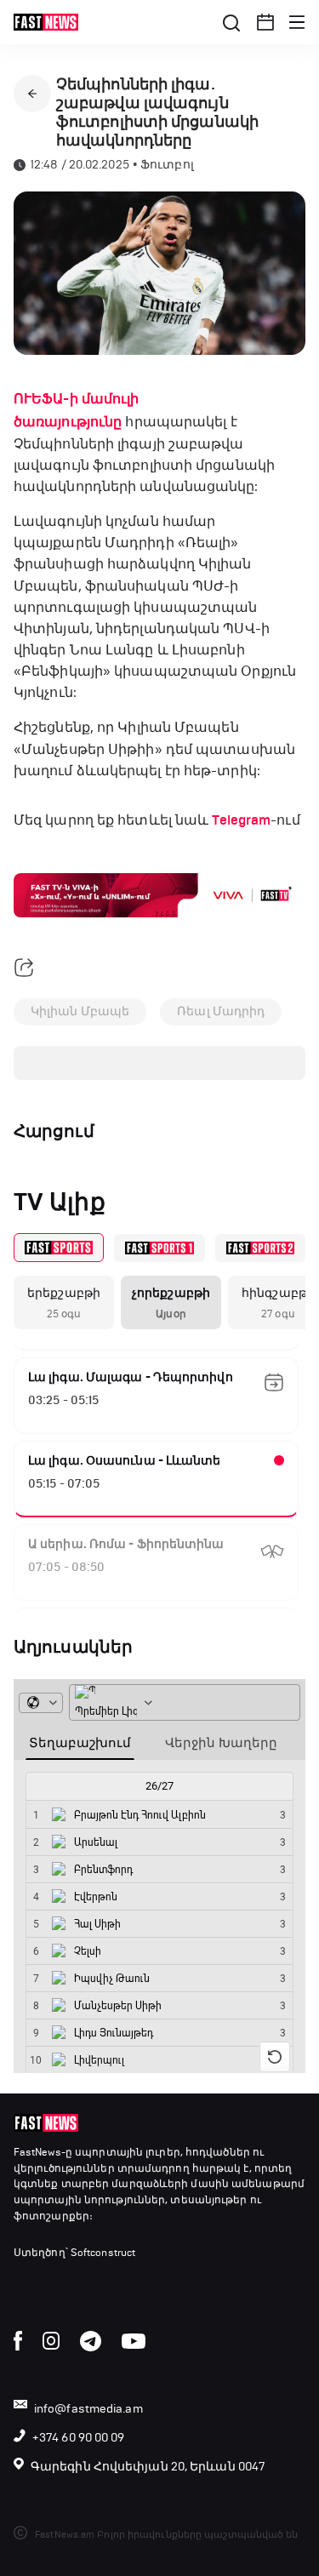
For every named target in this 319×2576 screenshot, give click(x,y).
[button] (265, 22)
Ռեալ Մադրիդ (221, 1011)
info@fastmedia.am (88, 2409)
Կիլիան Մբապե (80, 1011)
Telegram (241, 820)
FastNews (37, 2152)
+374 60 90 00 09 (79, 2438)
